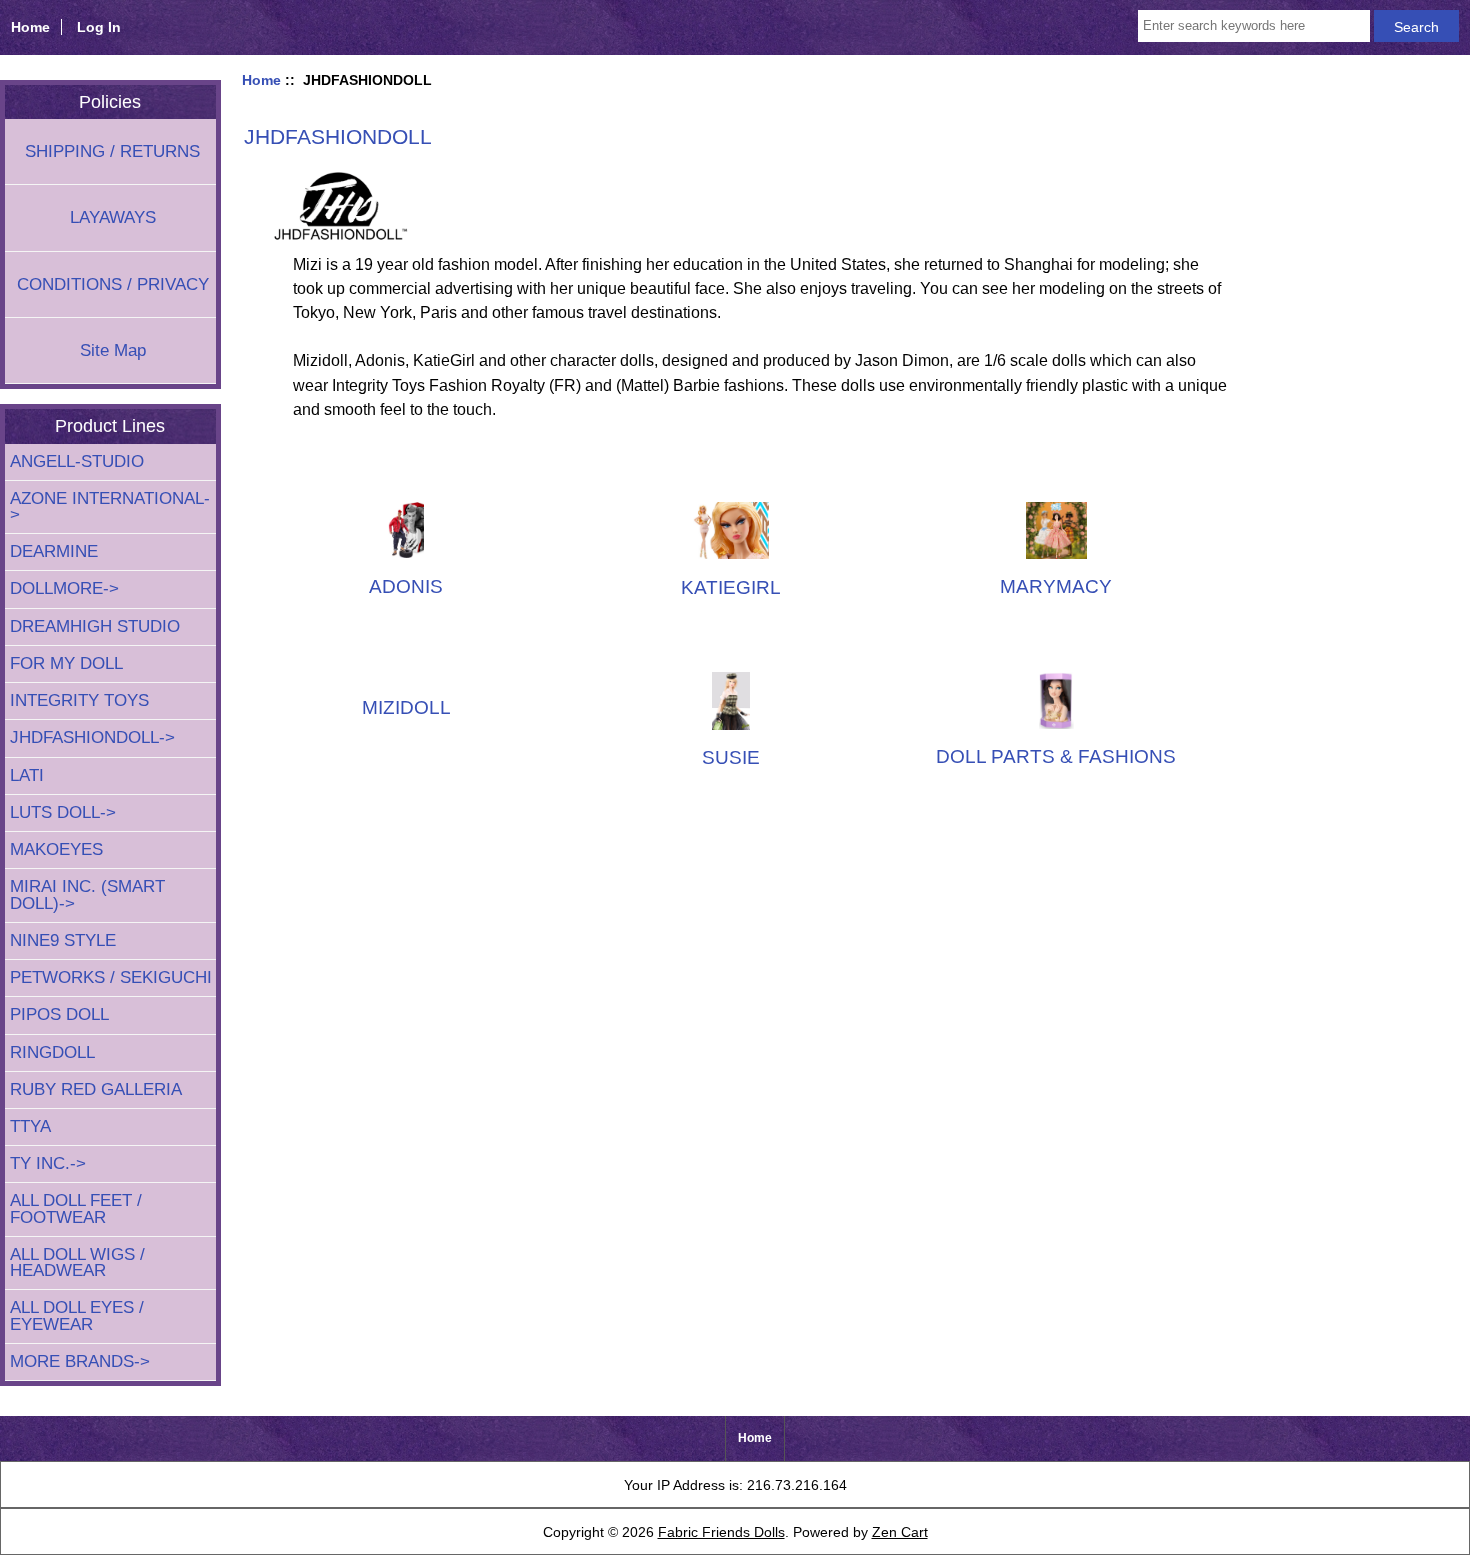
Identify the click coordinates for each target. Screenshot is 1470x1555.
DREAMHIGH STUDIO (95, 626)
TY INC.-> (48, 1163)
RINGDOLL (52, 1052)
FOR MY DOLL (66, 663)
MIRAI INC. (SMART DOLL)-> (87, 894)
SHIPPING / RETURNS (112, 151)
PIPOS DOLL (59, 1014)
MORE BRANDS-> (80, 1361)
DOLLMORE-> (64, 588)
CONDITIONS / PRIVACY (113, 284)
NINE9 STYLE (63, 940)
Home (30, 27)
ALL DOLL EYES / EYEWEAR (77, 1315)
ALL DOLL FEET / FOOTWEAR (76, 1208)
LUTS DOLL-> (63, 812)
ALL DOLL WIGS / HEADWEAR (77, 1262)
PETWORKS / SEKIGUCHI (111, 977)
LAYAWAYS (113, 217)
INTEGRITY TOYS (79, 700)
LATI (27, 775)
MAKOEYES (56, 849)
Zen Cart (900, 1532)
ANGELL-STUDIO (77, 461)
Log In (99, 27)
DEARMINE (54, 551)
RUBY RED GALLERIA (96, 1089)
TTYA (30, 1126)
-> (92, 737)
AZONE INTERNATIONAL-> (110, 506)
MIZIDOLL (406, 707)
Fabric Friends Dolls (721, 1532)
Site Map (113, 350)
